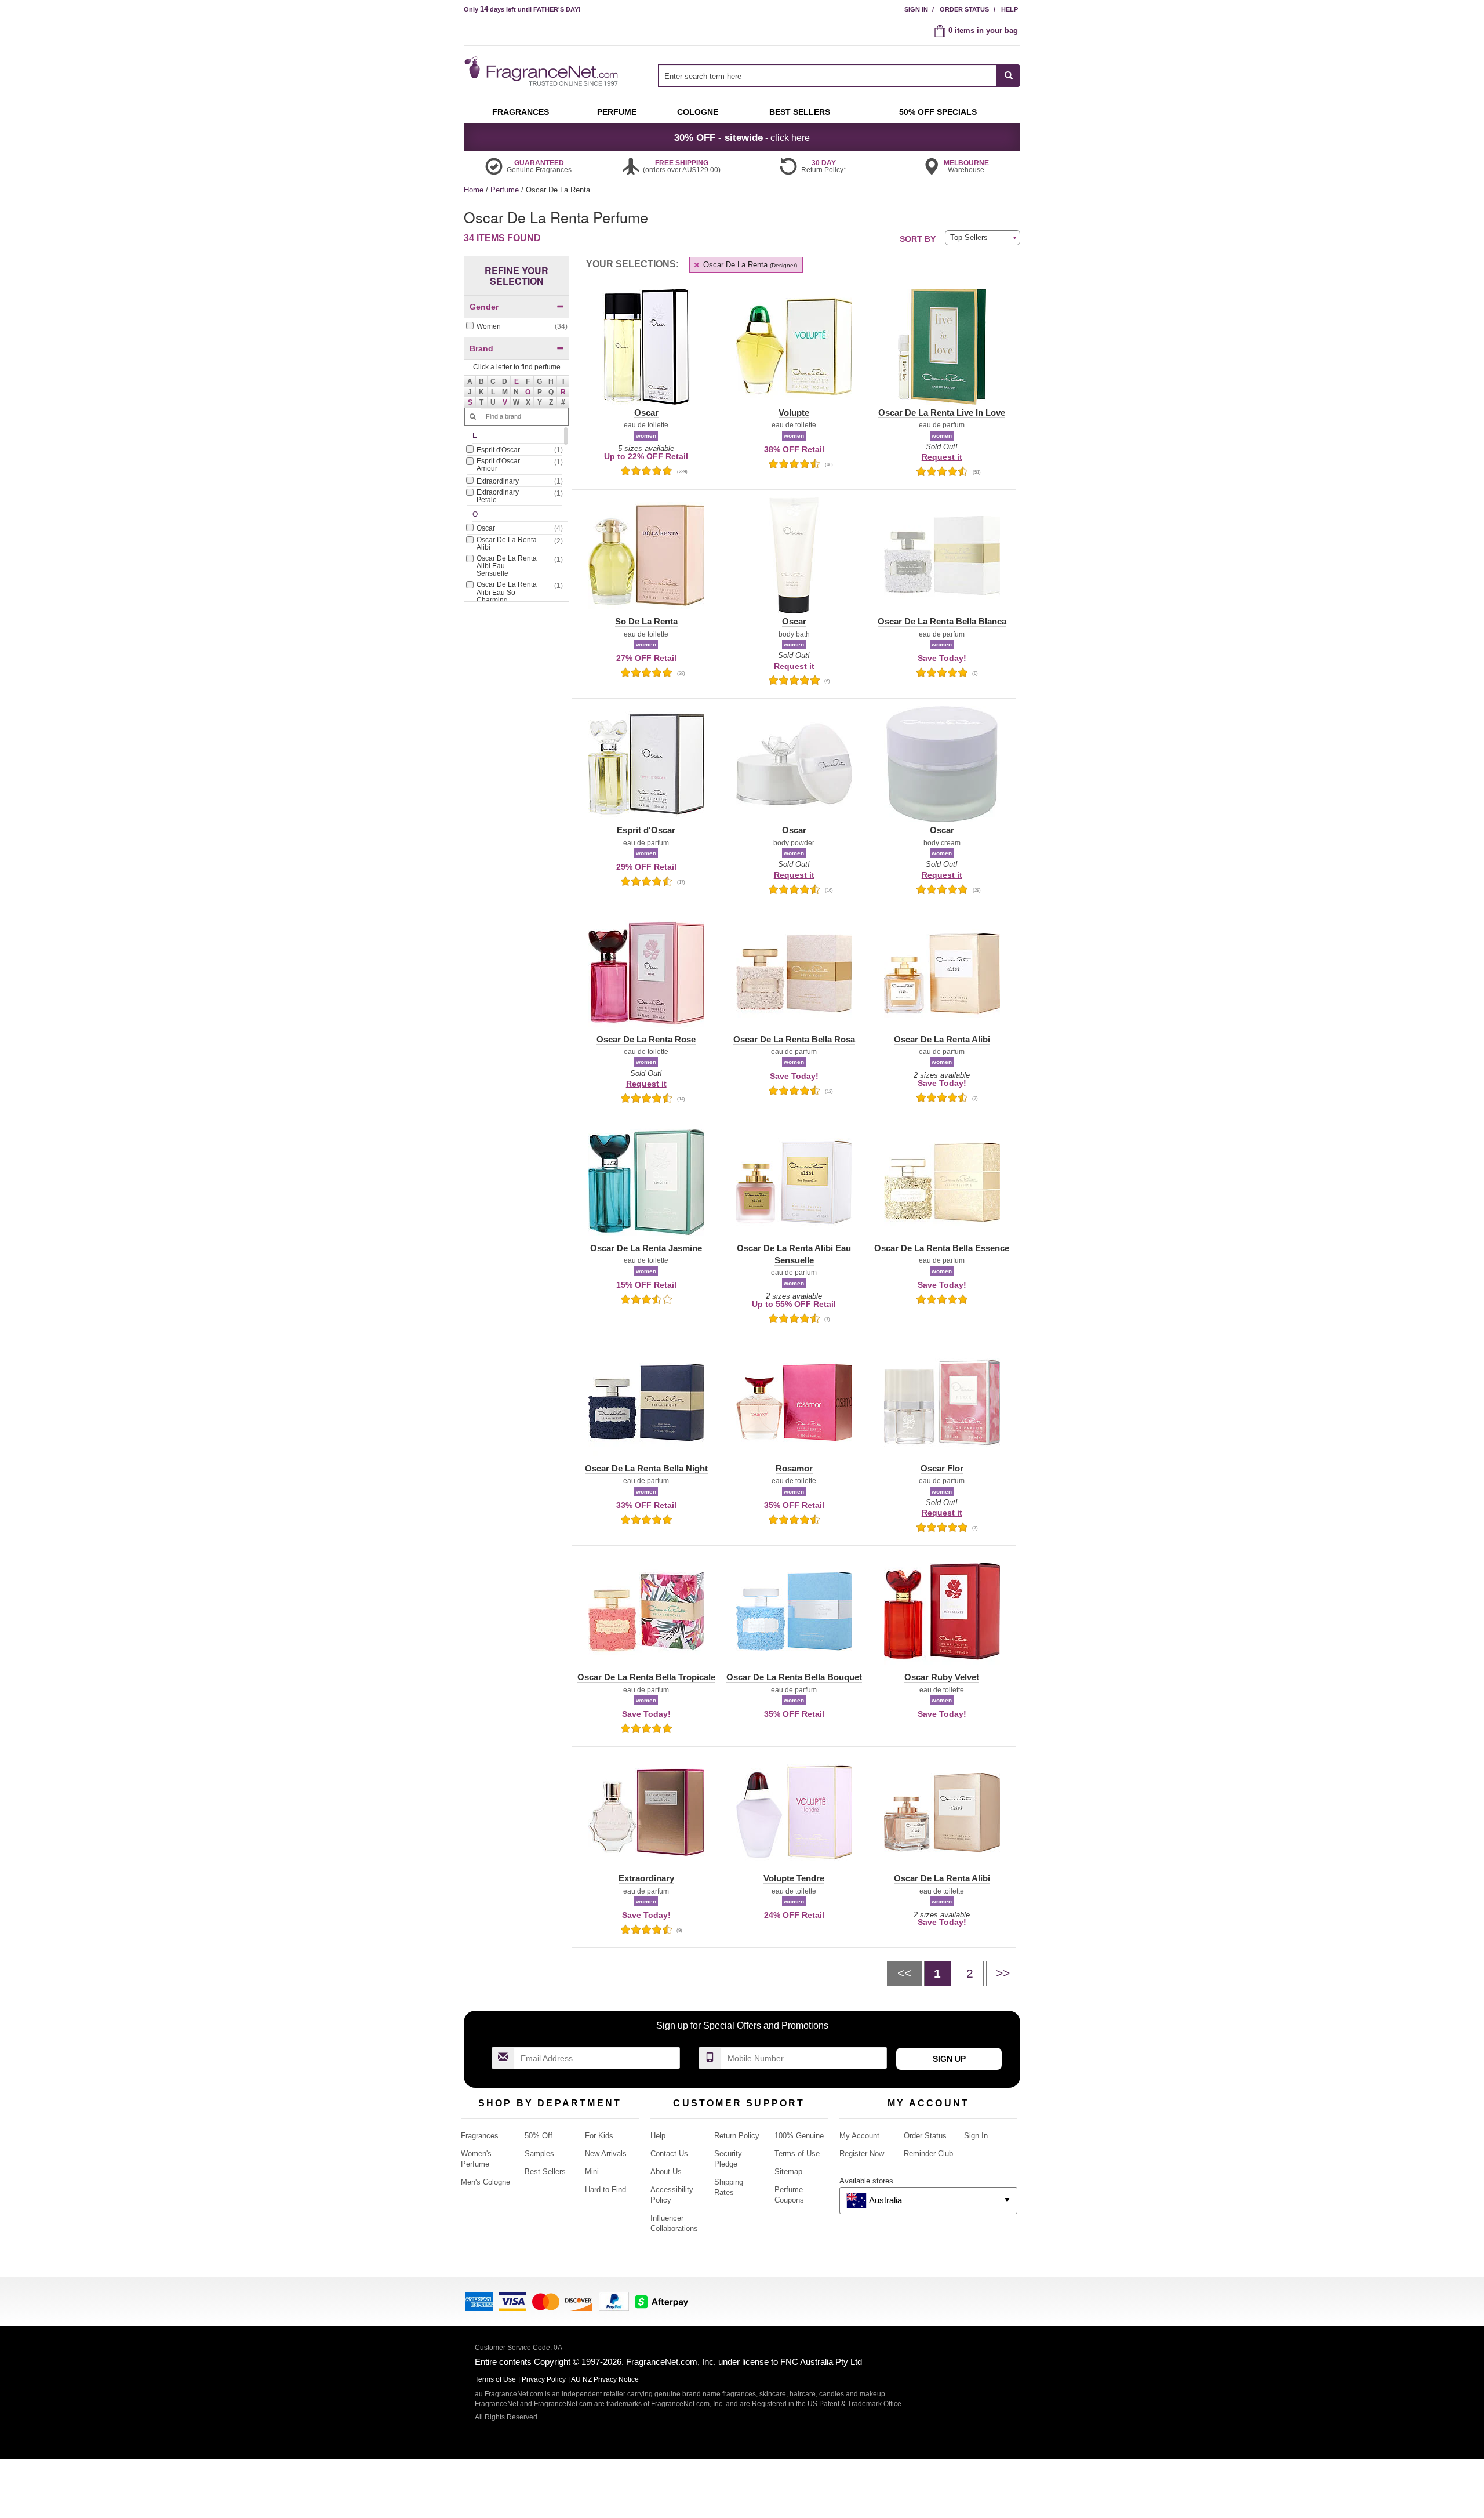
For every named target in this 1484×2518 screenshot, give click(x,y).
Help (1010, 9)
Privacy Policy (544, 2379)
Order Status (964, 9)
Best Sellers (545, 2172)
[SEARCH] (1008, 76)
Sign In (916, 9)
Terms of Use (797, 2154)
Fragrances (480, 2136)
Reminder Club (928, 2154)
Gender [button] (484, 307)
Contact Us (669, 2154)
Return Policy (737, 2136)
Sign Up (949, 2059)
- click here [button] (742, 137)
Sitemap (788, 2172)
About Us (666, 2172)
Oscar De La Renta (749, 265)
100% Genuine (799, 2136)
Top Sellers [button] (969, 237)
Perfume (506, 190)
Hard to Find (605, 2190)
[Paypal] (614, 2301)
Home (474, 190)
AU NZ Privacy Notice (605, 2379)
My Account (859, 2136)
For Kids (599, 2136)
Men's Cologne (485, 2182)
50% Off (539, 2136)
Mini (592, 2172)
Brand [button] (481, 348)
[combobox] (839, 76)
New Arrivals (606, 2154)
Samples (539, 2154)
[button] (517, 381)
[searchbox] (827, 76)
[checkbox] (517, 327)
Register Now (862, 2154)
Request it (942, 457)
